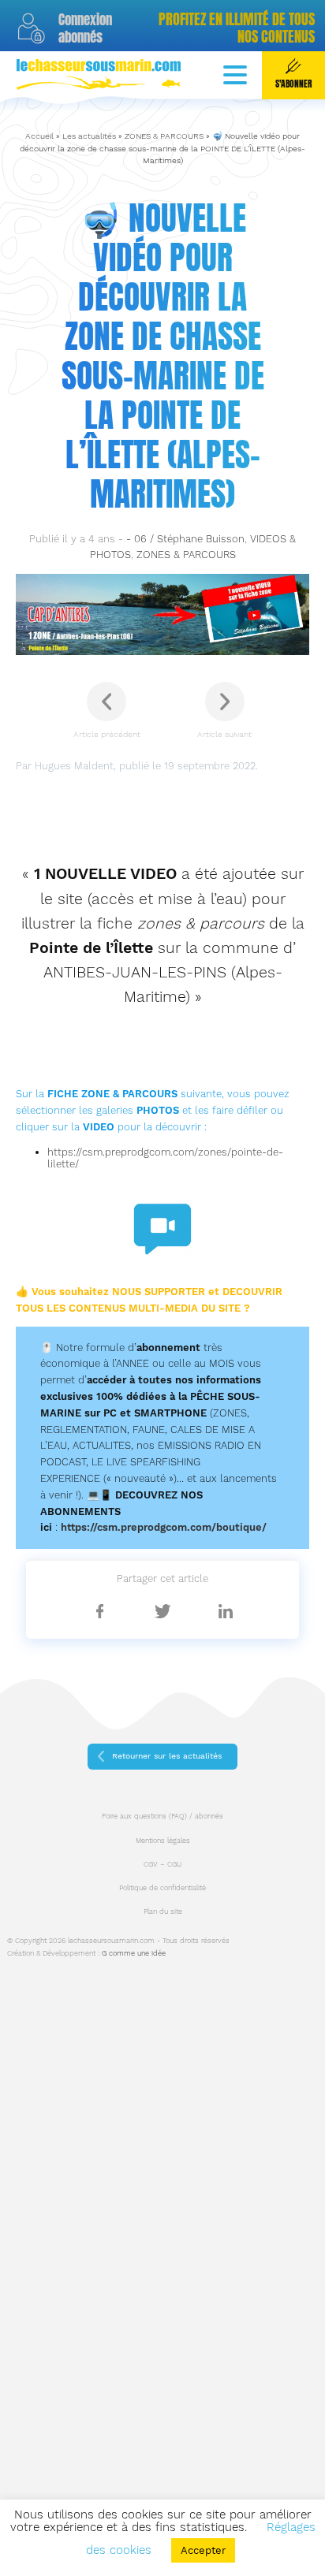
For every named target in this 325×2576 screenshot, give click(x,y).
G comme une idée (134, 1953)
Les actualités (89, 136)
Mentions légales (163, 1841)
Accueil (39, 136)
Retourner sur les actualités (167, 1756)
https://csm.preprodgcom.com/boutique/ (164, 1527)
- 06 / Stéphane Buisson (185, 539)
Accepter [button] (203, 2550)
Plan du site (163, 1912)
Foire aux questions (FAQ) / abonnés (162, 1816)
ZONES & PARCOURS (164, 136)
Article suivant (224, 734)
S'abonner (293, 84)
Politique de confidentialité (162, 1888)
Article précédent (107, 734)
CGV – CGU (162, 1864)
